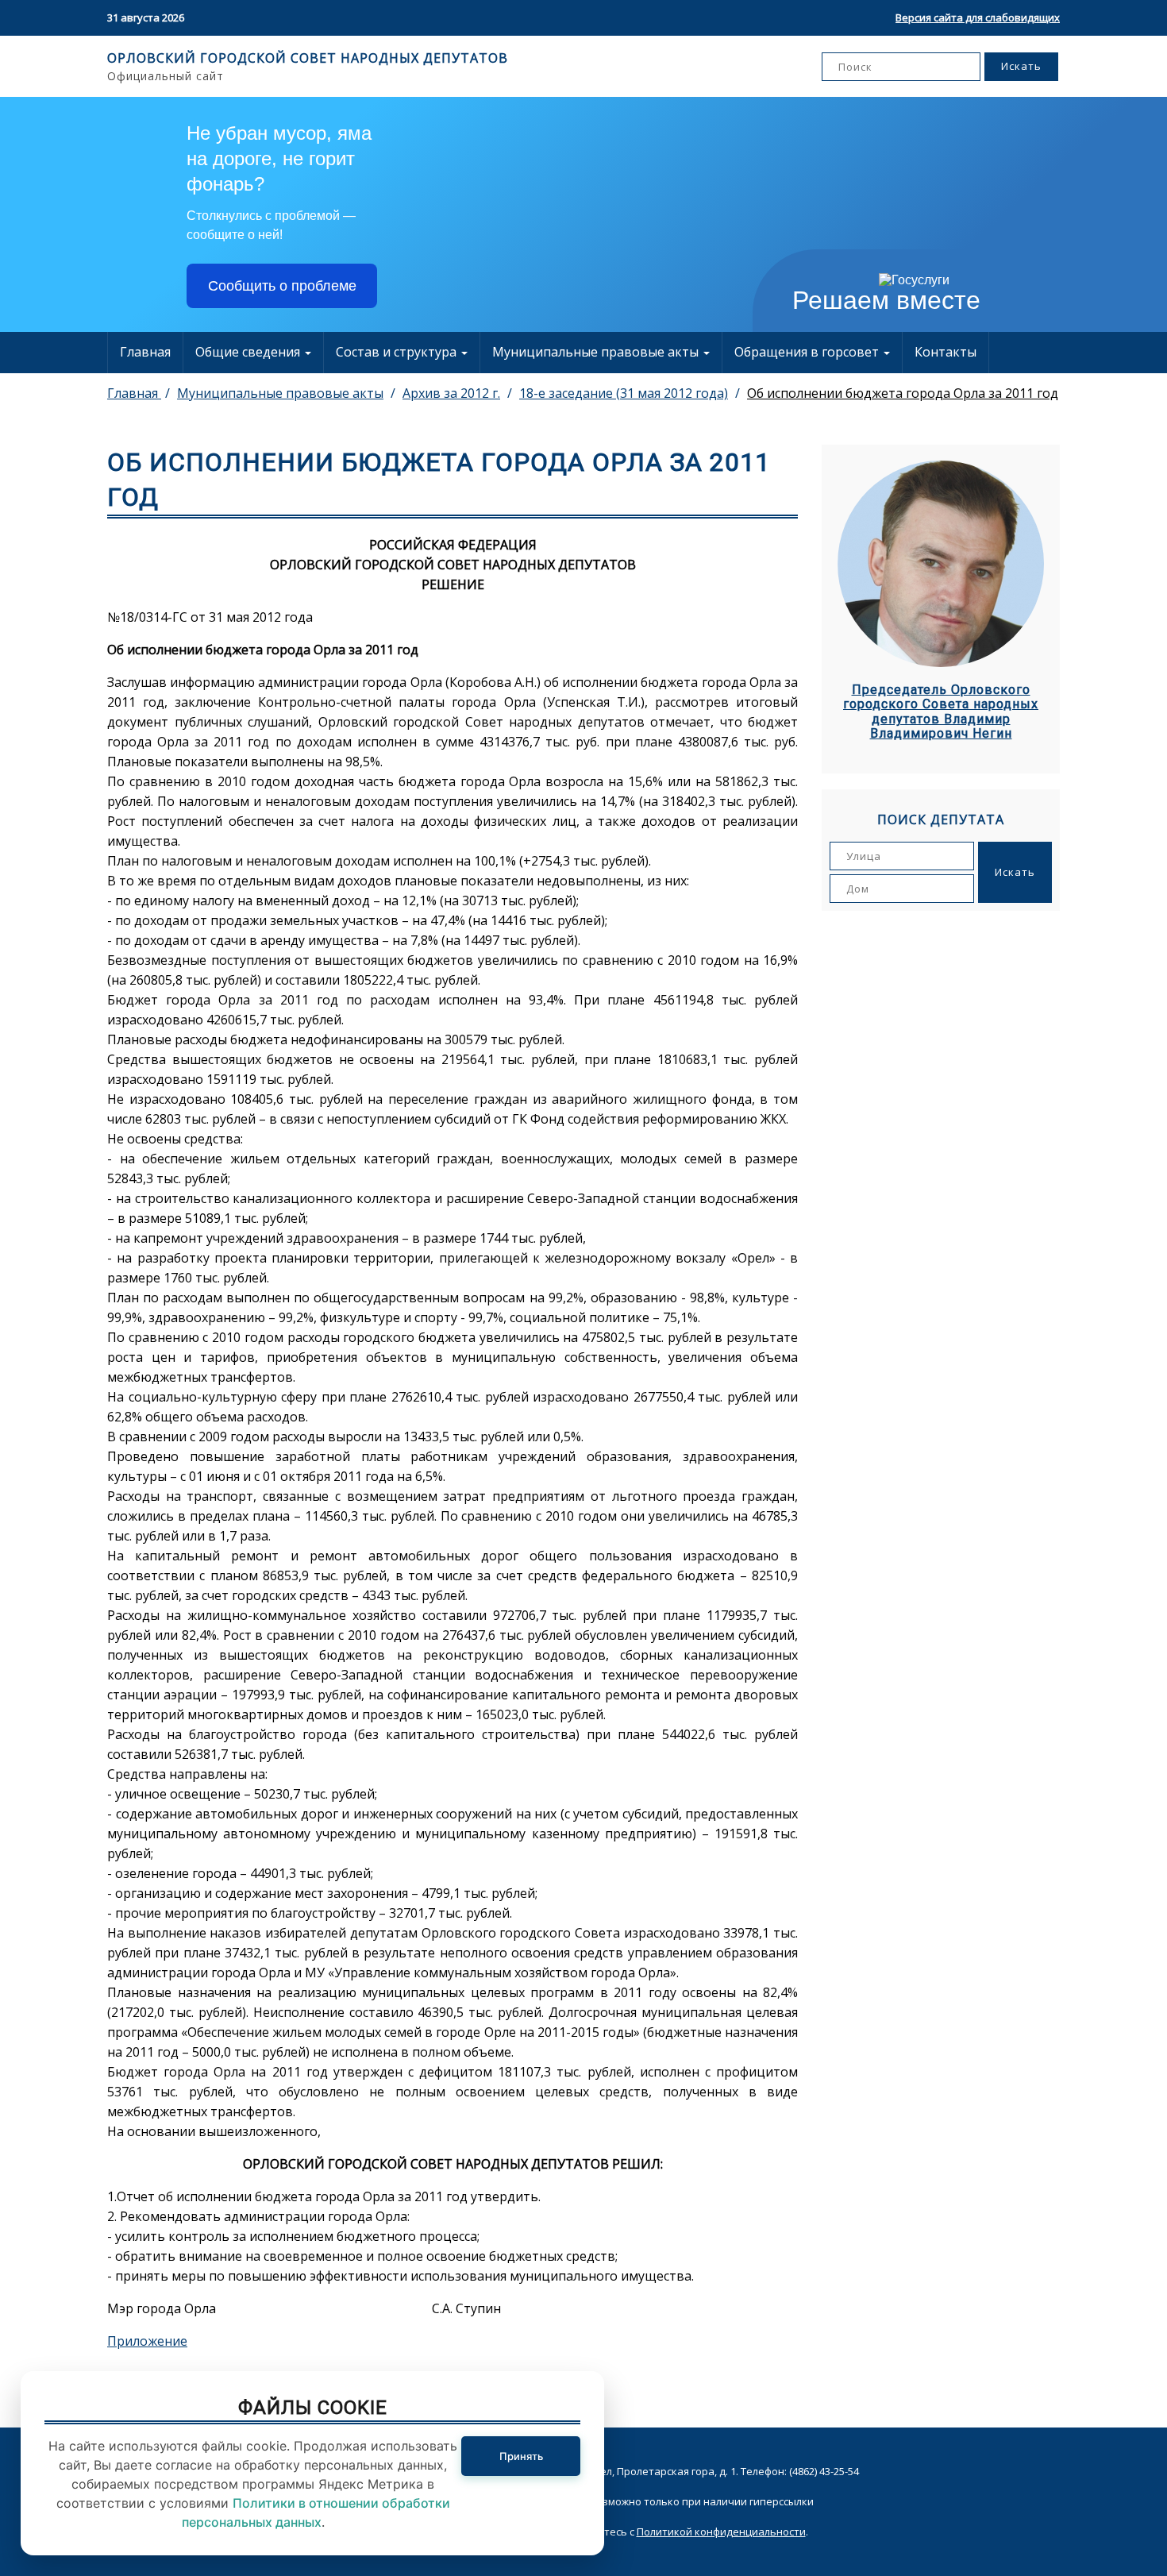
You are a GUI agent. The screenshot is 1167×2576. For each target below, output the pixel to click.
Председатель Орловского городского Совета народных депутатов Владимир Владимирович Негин (941, 712)
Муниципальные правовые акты (597, 352)
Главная (145, 352)
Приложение (147, 2341)
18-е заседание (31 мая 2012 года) (624, 393)
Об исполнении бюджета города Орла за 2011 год (903, 393)
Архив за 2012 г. (451, 393)
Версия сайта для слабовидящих (978, 17)
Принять (521, 2456)
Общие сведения (249, 352)
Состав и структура (398, 352)
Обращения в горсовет (808, 352)
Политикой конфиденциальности (721, 2532)
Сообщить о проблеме (282, 286)
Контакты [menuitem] (946, 352)
